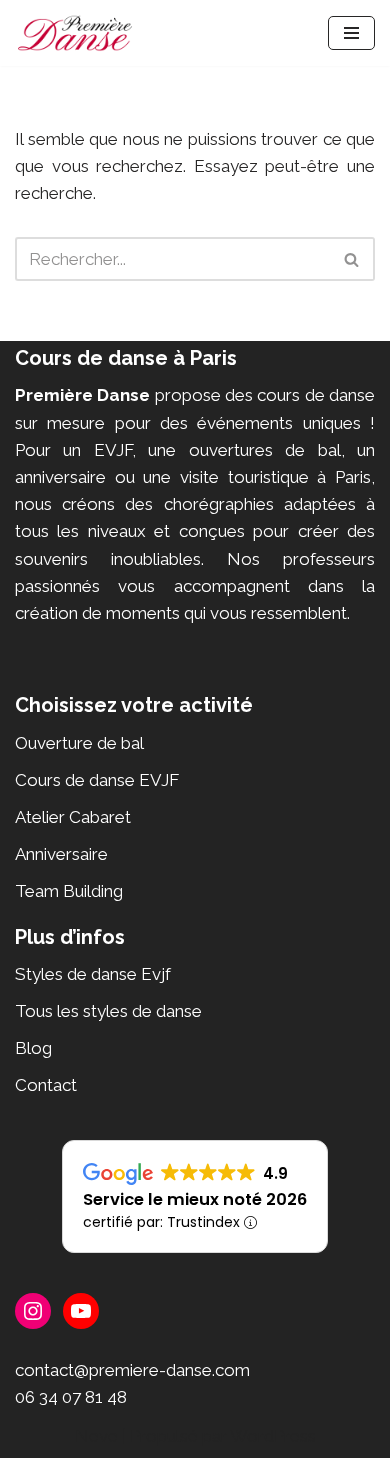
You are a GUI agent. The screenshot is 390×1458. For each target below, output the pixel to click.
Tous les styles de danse (108, 1011)
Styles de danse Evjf (93, 974)
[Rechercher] (352, 259)
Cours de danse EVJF (97, 780)
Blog (33, 1048)
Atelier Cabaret (73, 817)
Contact (46, 1085)
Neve (96, 1436)
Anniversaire (61, 854)
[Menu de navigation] (351, 33)
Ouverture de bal (79, 743)
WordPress (273, 1436)
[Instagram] (33, 1311)
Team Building (69, 891)
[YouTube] (81, 1311)
